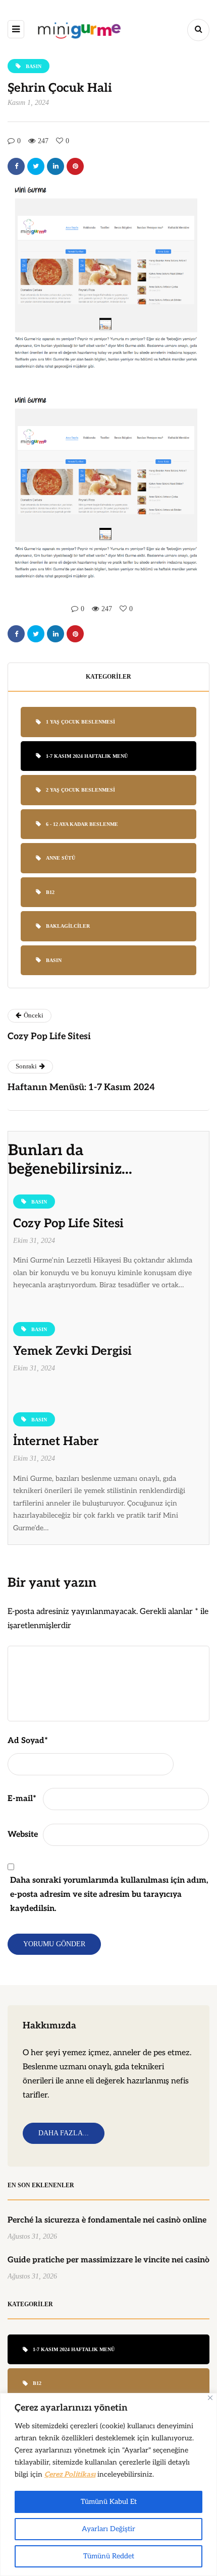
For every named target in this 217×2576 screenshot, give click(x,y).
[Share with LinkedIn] (56, 166)
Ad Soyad (28, 1741)
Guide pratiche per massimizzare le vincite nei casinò (108, 2260)
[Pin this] (75, 166)
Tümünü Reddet (109, 2556)
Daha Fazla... (64, 2133)
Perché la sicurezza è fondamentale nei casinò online (107, 2220)
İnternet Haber (56, 1441)
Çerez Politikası (70, 2474)
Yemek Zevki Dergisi (72, 1351)
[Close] (210, 2398)
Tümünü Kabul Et (109, 2502)
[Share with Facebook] (16, 166)
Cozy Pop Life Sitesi (68, 1223)
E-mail (22, 1799)
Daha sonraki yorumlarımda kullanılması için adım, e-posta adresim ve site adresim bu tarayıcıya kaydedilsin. (109, 1895)
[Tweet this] (36, 166)
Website (23, 1835)
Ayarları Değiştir (108, 2529)
